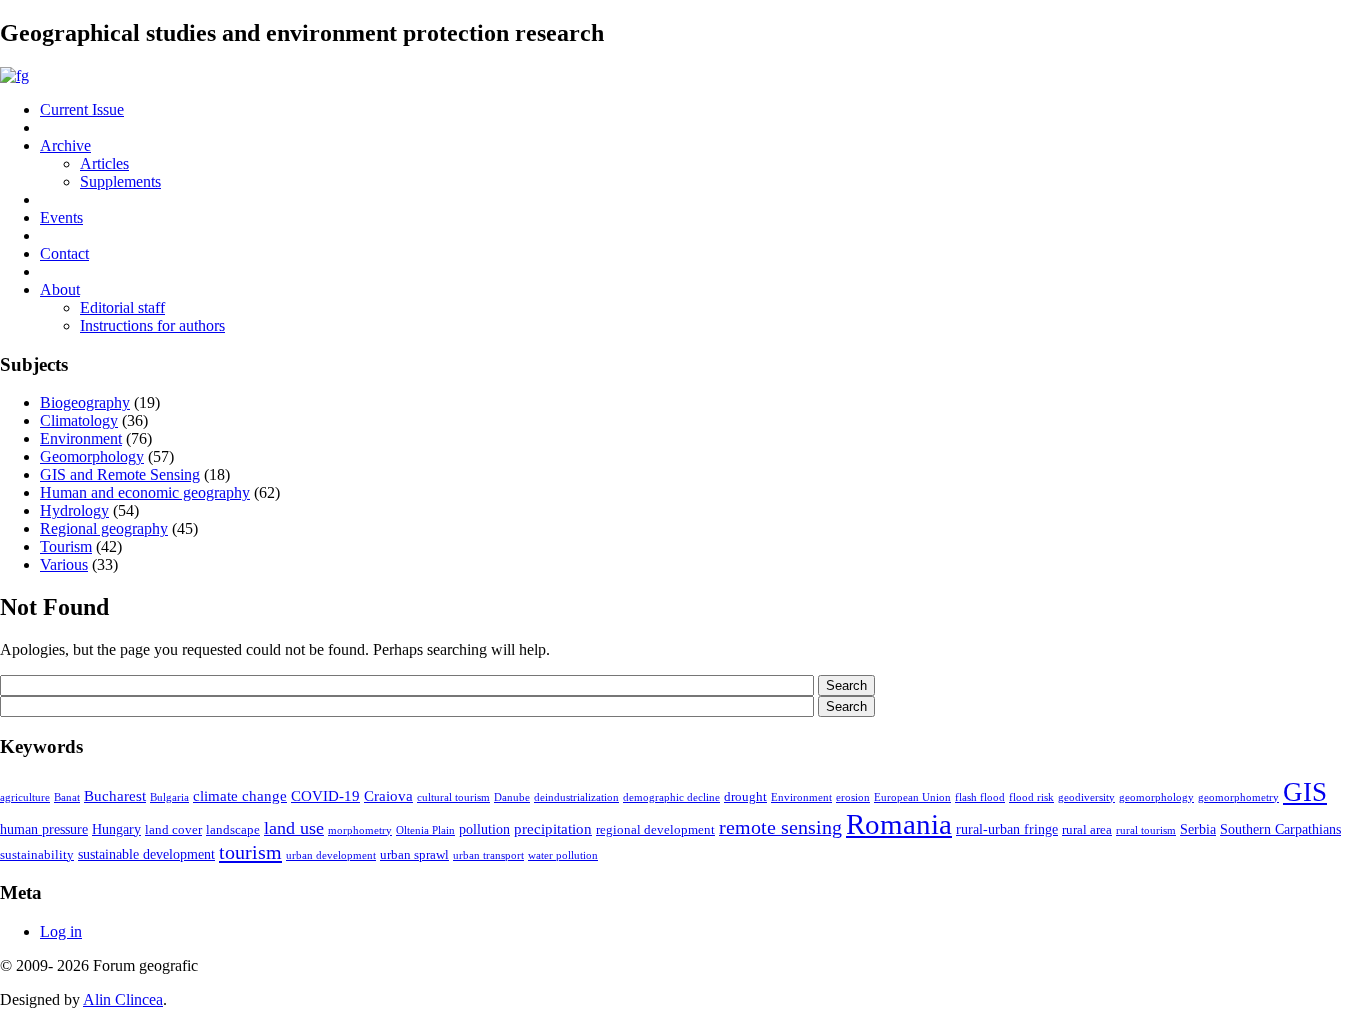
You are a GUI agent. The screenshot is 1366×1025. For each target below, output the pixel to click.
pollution (484, 829)
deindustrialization (576, 797)
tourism (250, 852)
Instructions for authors (152, 325)
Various (64, 564)
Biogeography (85, 402)
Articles (104, 163)
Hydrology (74, 510)
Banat (67, 797)
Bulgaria (169, 797)
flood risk (1031, 797)
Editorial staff (122, 307)
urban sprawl (414, 855)
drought (745, 797)
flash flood (980, 797)
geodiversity (1086, 797)
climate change (240, 795)
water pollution (563, 855)
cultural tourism (453, 797)
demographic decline (671, 797)
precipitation (553, 828)
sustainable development (146, 854)
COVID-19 (325, 795)
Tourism (66, 546)
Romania (899, 824)
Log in (61, 931)
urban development (331, 855)
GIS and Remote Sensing (120, 474)
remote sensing (780, 827)
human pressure (44, 829)
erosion (853, 797)
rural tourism (1146, 830)
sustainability (37, 855)
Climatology (79, 420)
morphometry (360, 830)
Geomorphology (92, 456)
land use (294, 828)
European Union (912, 797)
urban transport (488, 855)
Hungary (116, 829)
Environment (81, 438)
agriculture (25, 797)
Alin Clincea (123, 999)
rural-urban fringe (1007, 829)
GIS (1305, 792)
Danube (512, 797)
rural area (1087, 830)
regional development (655, 830)
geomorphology (1156, 797)
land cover (173, 830)
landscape (233, 830)
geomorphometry (1238, 797)
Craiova (388, 795)
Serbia (1198, 829)
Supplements (120, 181)
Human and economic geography (145, 492)
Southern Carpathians (1280, 829)
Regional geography (104, 528)
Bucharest (115, 795)
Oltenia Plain (425, 830)
